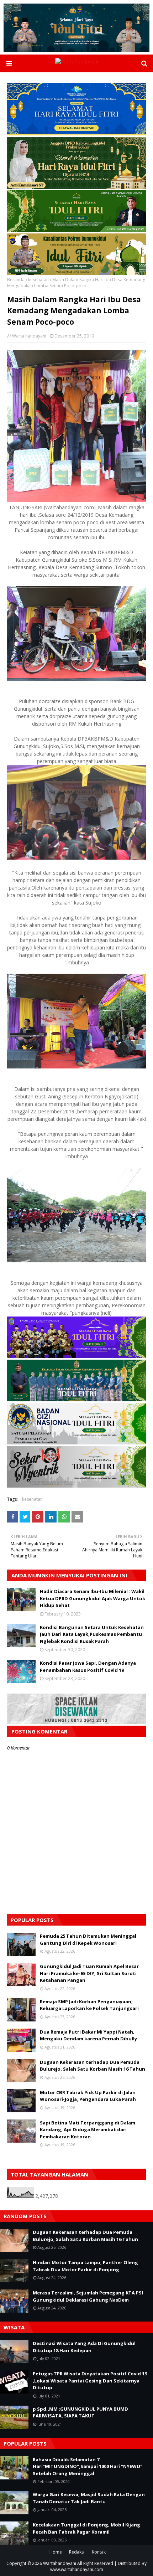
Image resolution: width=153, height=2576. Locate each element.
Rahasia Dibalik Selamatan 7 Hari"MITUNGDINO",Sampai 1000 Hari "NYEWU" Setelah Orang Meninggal (88, 2466)
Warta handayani (29, 336)
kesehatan (38, 280)
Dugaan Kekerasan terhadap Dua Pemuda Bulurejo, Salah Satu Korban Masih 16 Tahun (93, 2066)
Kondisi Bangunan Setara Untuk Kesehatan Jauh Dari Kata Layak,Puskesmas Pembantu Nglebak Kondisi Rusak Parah (92, 1634)
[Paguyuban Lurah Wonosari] (76, 1356)
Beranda (16, 280)
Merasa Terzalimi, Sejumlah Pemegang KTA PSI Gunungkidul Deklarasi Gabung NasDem (88, 2296)
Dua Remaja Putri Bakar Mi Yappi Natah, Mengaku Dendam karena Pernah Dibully (88, 2035)
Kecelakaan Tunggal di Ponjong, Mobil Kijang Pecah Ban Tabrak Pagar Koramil (86, 2528)
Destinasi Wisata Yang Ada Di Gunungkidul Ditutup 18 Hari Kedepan (84, 2347)
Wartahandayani (60, 2563)
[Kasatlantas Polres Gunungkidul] (76, 273)
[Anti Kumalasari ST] (76, 187)
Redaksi (77, 2552)
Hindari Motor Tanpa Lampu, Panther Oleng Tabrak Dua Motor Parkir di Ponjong (85, 2266)
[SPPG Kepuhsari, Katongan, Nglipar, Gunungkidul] (76, 1442)
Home (56, 2552)
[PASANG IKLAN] (76, 1722)
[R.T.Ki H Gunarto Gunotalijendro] (76, 230)
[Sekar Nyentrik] (76, 1486)
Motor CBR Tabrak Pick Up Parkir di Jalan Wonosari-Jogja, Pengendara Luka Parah (88, 2096)
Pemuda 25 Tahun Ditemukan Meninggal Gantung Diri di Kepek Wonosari (88, 1939)
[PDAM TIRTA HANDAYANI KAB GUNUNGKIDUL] (76, 133)
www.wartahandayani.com (77, 2569)
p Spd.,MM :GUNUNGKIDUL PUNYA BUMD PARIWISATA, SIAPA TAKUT (80, 2412)
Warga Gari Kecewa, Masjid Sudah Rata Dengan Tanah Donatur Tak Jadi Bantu (89, 2498)
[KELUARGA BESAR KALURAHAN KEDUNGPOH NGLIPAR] (76, 1399)
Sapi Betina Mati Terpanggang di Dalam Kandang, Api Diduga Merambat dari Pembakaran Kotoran (88, 2130)
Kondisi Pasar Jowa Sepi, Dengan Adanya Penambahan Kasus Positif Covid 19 (88, 1666)
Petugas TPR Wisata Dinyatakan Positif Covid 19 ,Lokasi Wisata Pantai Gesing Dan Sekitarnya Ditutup (90, 2381)
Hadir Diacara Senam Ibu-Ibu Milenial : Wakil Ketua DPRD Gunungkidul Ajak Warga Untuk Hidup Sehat (93, 1598)
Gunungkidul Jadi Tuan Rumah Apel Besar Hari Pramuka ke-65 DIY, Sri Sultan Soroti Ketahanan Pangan (89, 1973)
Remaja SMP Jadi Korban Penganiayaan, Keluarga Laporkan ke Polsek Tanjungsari (89, 2005)
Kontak (99, 2552)
